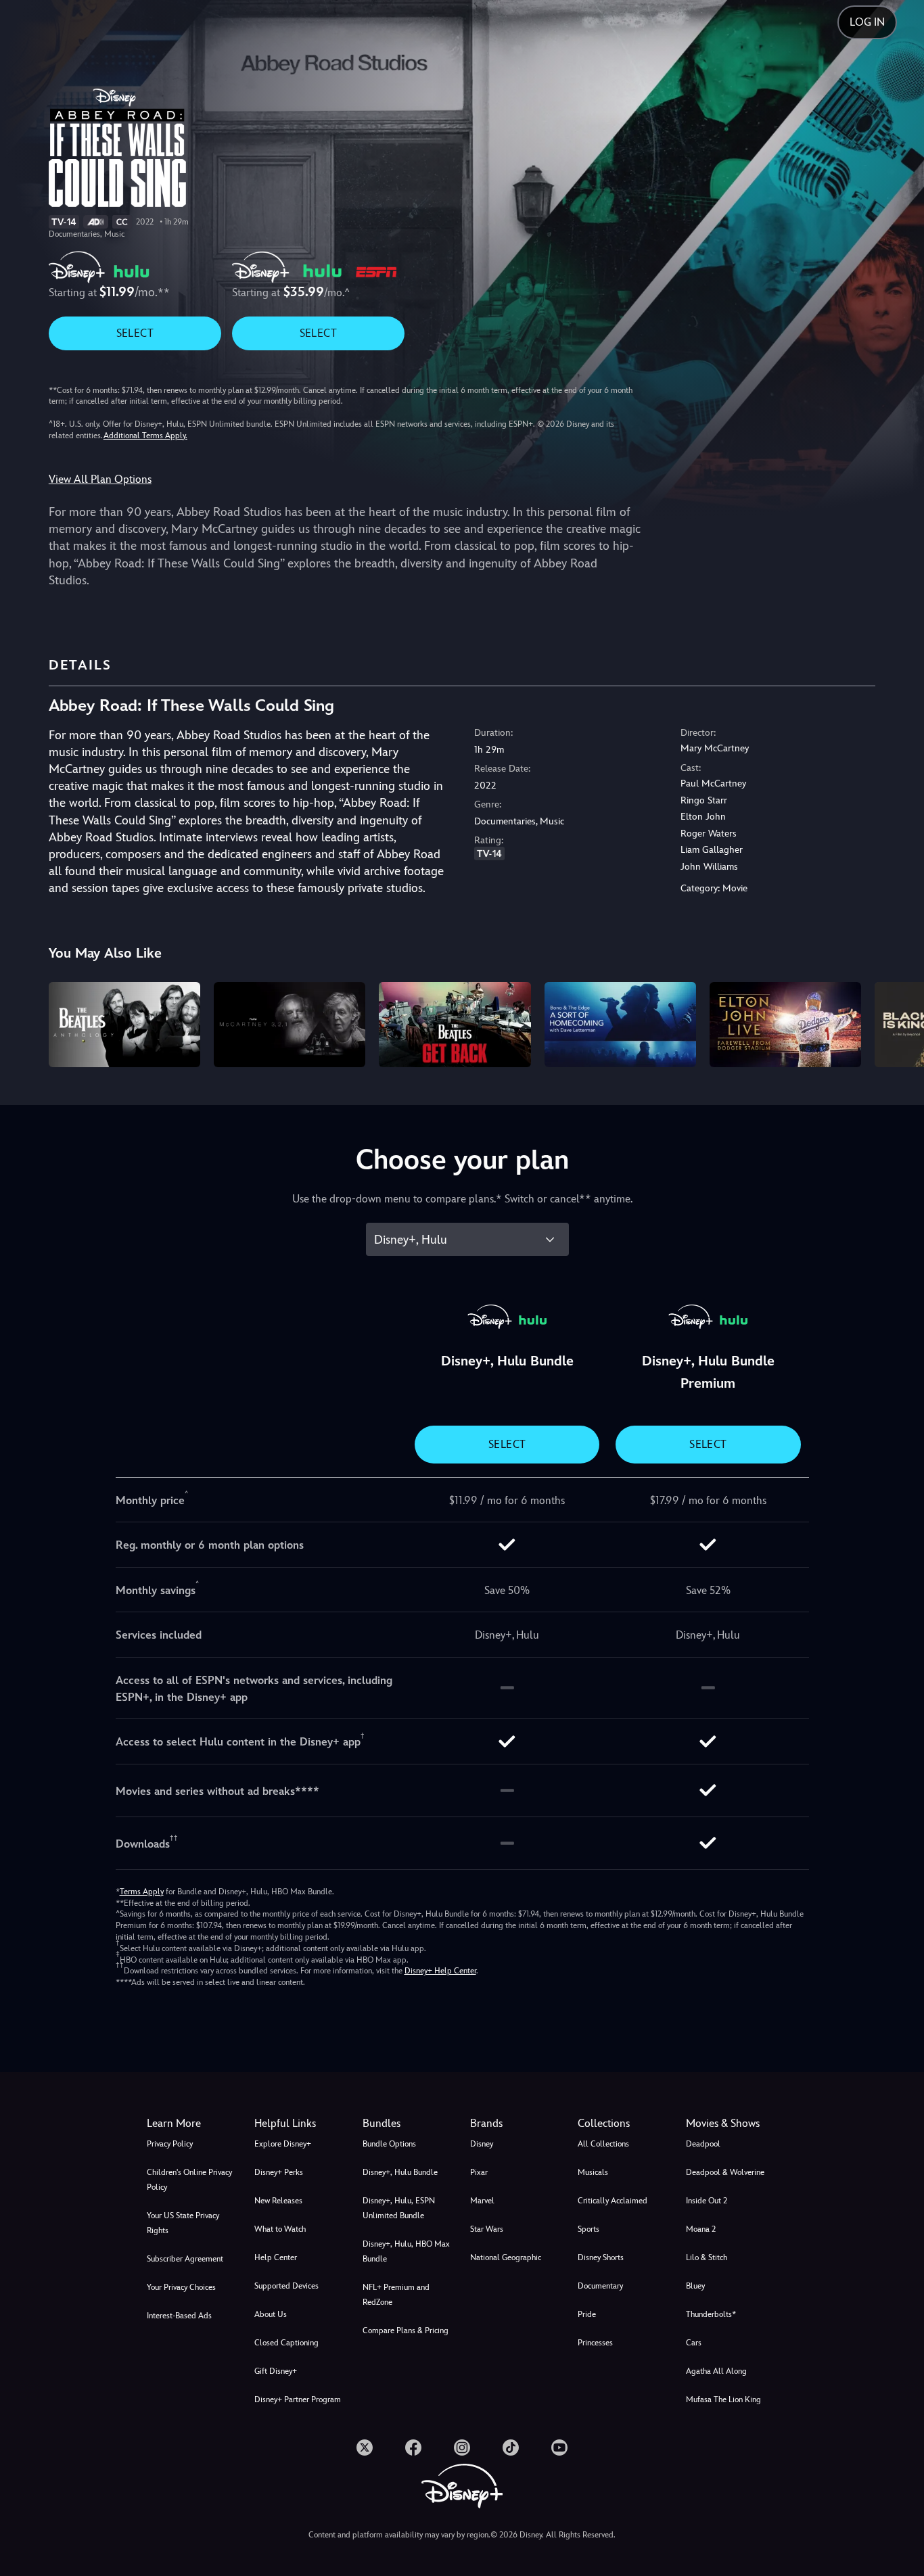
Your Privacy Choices (181, 2287)
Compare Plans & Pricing (406, 2331)
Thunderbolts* (711, 2314)
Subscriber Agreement (185, 2259)
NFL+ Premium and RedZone (396, 2295)
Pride (587, 2314)
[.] (365, 2448)
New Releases (278, 2201)
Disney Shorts (601, 2257)
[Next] (898, 1023)
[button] (300, 2124)
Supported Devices (286, 2286)
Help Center (276, 2257)
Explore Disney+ (283, 2144)
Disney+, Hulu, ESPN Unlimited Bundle (399, 2208)
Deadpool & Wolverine (725, 2172)
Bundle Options (389, 2144)
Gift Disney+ (276, 2371)
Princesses (595, 2343)
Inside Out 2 (707, 2201)
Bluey (695, 2286)
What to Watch (280, 2229)
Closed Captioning (286, 2343)
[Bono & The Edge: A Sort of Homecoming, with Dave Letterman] (620, 1025)
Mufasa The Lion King (723, 2399)
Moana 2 (701, 2229)
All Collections (603, 2144)
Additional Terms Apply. (145, 436)
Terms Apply (142, 1892)
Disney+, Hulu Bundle (400, 2172)
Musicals (593, 2172)
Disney (482, 2144)
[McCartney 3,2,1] (290, 1025)
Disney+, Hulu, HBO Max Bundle (406, 2251)
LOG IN (867, 22)
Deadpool (703, 2144)
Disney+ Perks (279, 2172)
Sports (588, 2229)
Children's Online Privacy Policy (189, 2180)
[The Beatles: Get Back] (455, 1025)
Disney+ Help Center (440, 1971)
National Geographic (506, 2257)
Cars (694, 2343)
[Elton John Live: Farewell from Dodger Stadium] (785, 1025)
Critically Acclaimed (613, 2201)
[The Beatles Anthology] (124, 1025)
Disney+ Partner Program (298, 2399)
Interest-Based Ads (179, 2316)
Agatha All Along (716, 2371)
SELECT (135, 333)
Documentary (600, 2286)
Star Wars (487, 2229)
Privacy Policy (170, 2144)
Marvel (482, 2201)
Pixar (479, 2172)
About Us (271, 2314)
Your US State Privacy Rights (183, 2223)
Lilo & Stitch (707, 2257)
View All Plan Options (100, 479)
